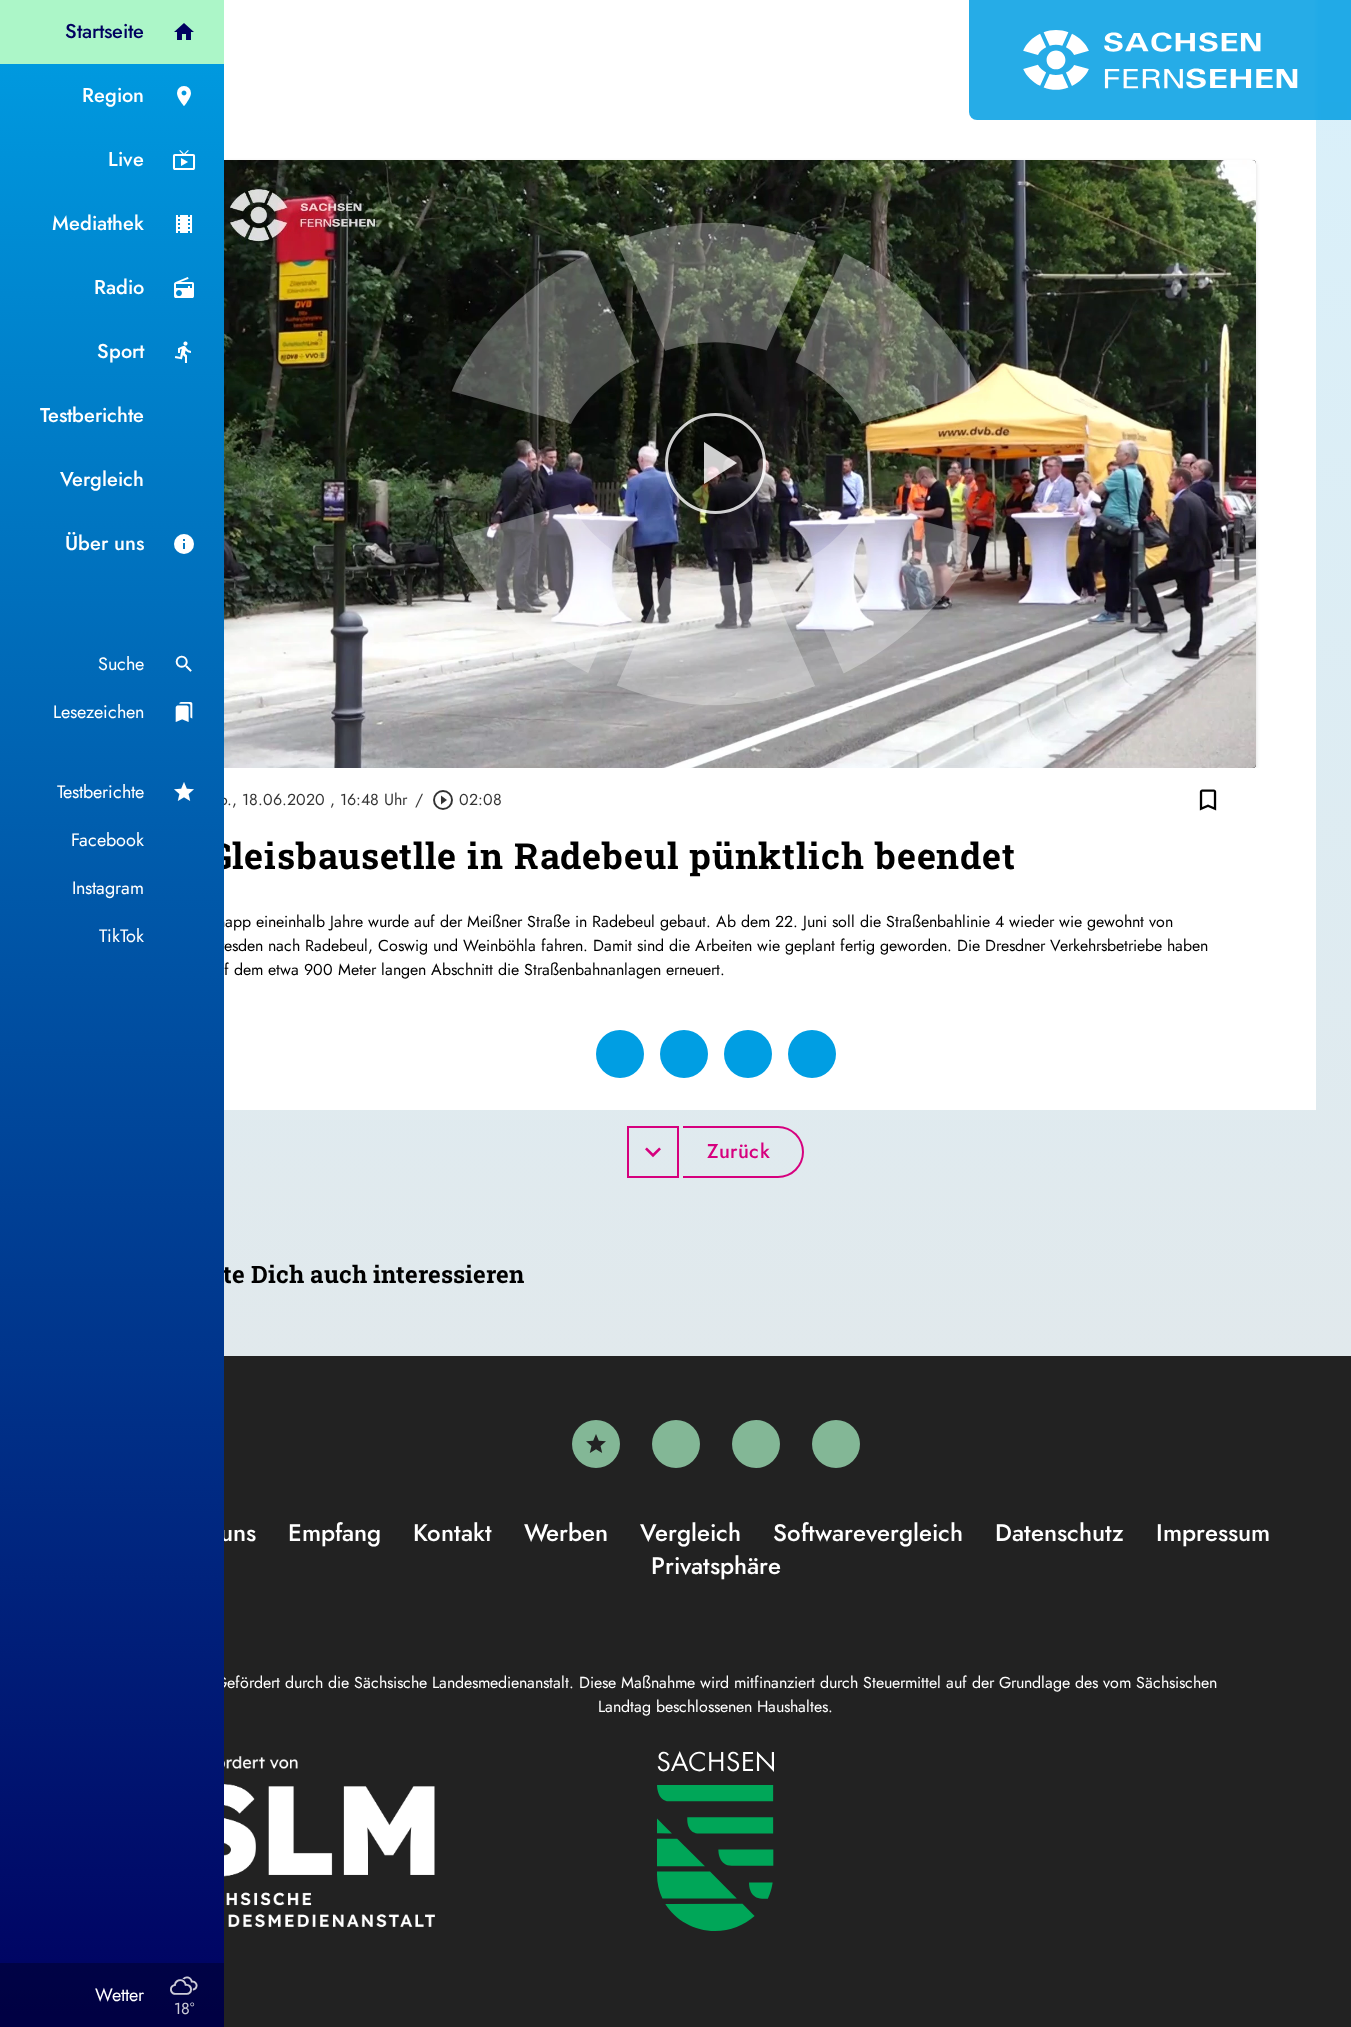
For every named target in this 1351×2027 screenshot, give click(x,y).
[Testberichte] (596, 1444)
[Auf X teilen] (684, 1054)
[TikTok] (836, 1444)
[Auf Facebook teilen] (620, 1054)
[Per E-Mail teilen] (812, 1054)
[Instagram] (756, 1444)
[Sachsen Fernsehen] (1160, 60)
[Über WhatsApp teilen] (748, 1054)
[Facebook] (676, 1444)
